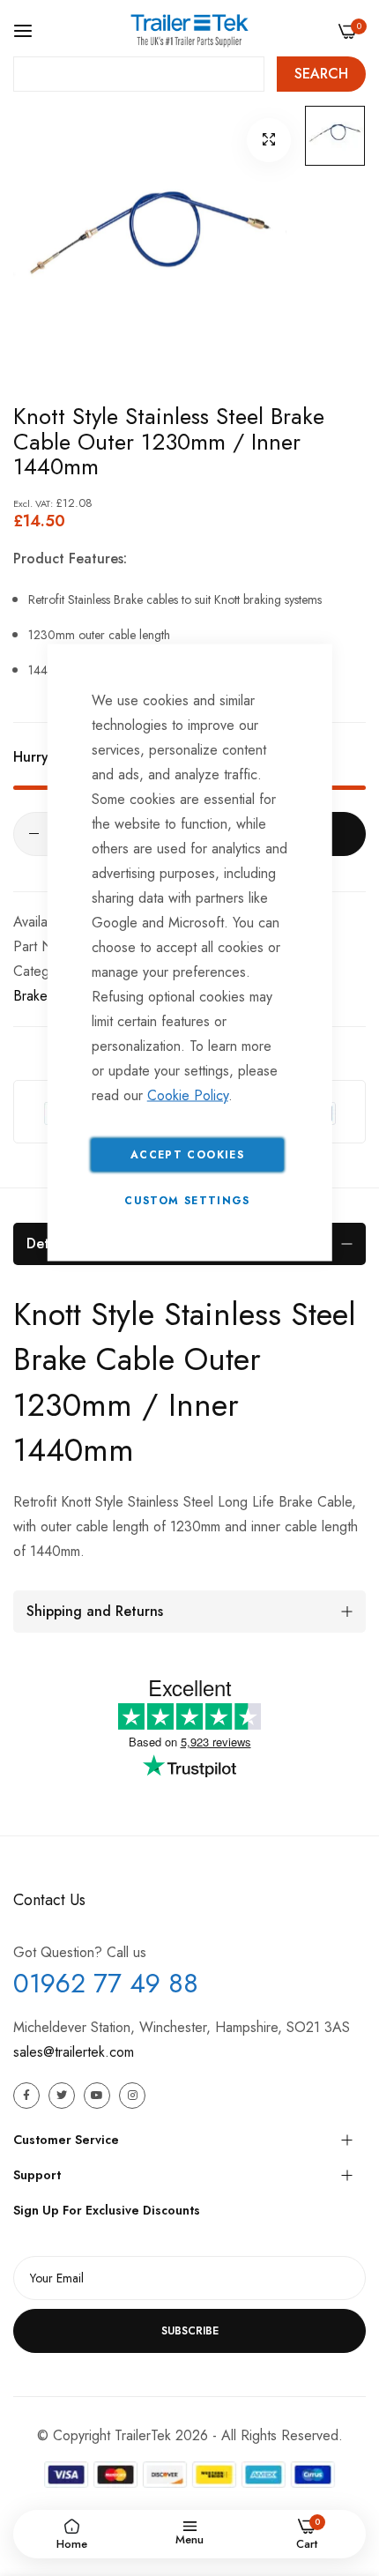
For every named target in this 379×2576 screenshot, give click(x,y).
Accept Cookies (187, 1155)
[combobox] (139, 74)
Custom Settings (187, 1201)
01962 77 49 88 (106, 1983)
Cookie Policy (188, 1095)
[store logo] (189, 30)
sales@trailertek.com (74, 2052)
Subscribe (190, 2331)
